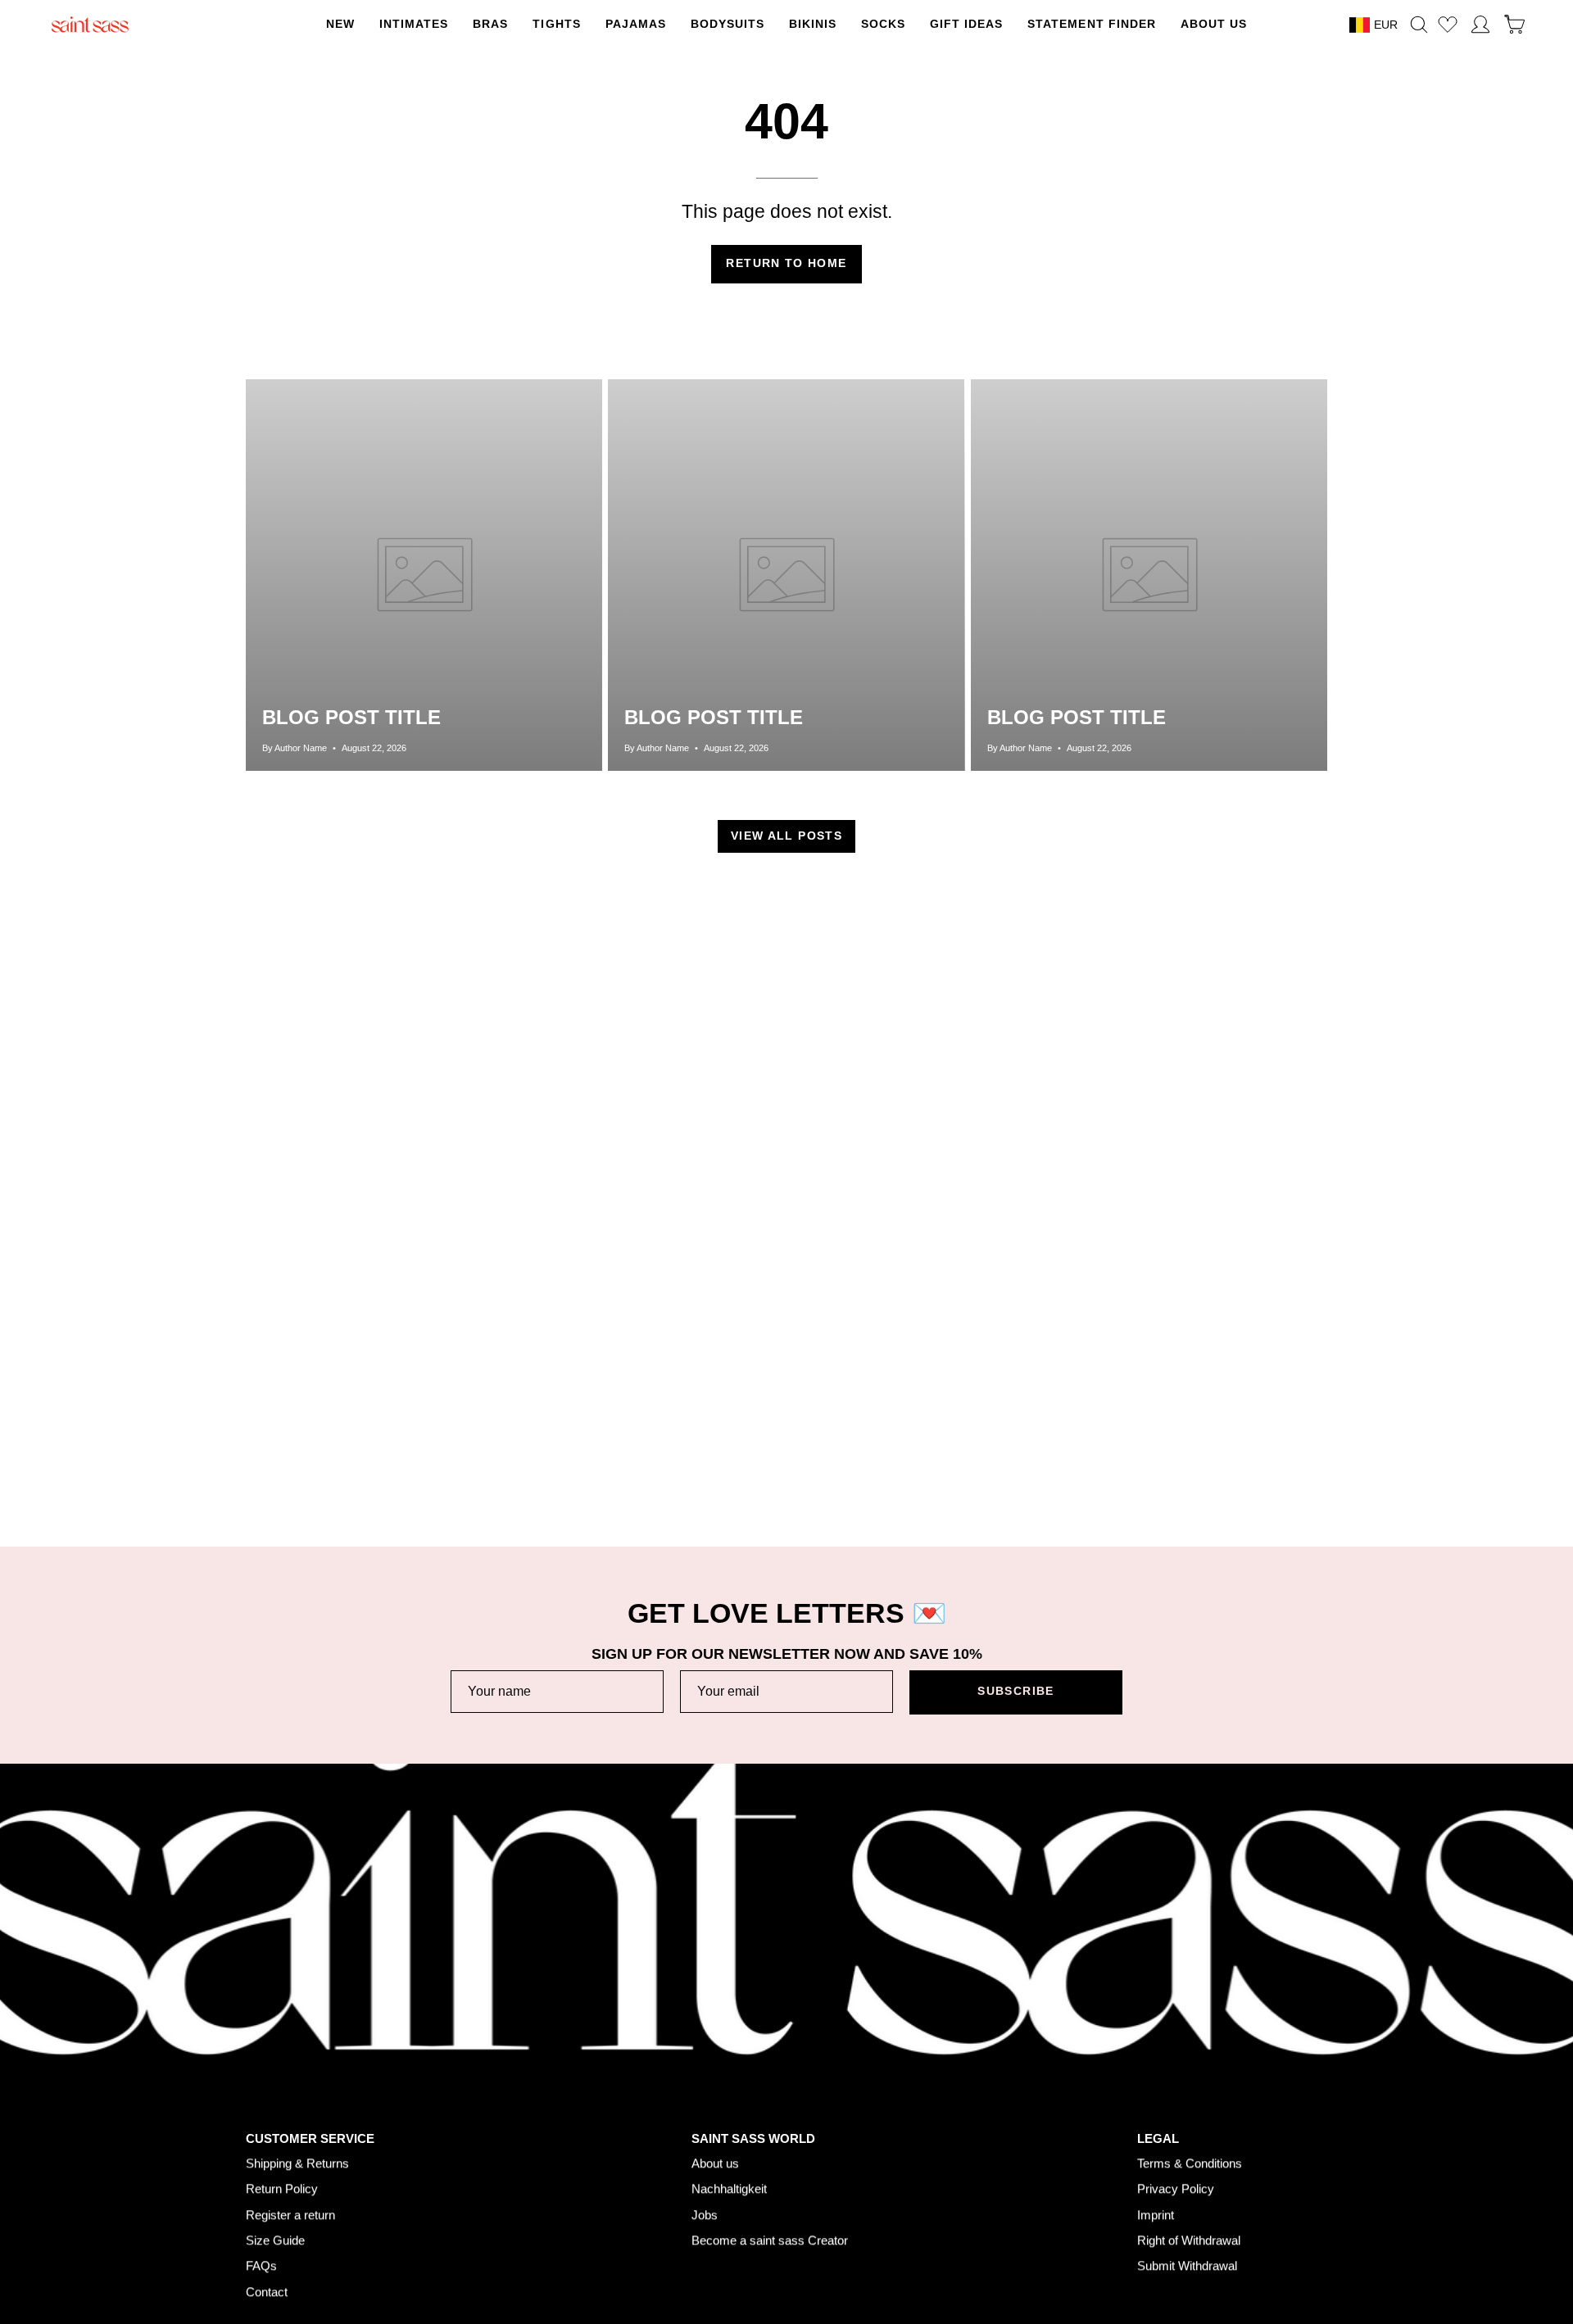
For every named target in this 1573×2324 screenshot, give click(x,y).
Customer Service (310, 2139)
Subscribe (1015, 1691)
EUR (1386, 25)
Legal (1158, 2139)
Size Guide (275, 2240)
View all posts (786, 836)
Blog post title (351, 717)
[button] (556, 25)
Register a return (290, 2215)
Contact (267, 2292)
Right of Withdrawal (1189, 2240)
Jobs (705, 2215)
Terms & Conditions (1190, 2163)
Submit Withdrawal (1187, 2266)
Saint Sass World (753, 2139)
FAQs (261, 2266)
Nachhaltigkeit (729, 2189)
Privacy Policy (1176, 2189)
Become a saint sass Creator (770, 2240)
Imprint (1156, 2215)
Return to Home (786, 263)
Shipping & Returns (297, 2163)
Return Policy (282, 2189)
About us (715, 2163)
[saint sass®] (90, 25)
